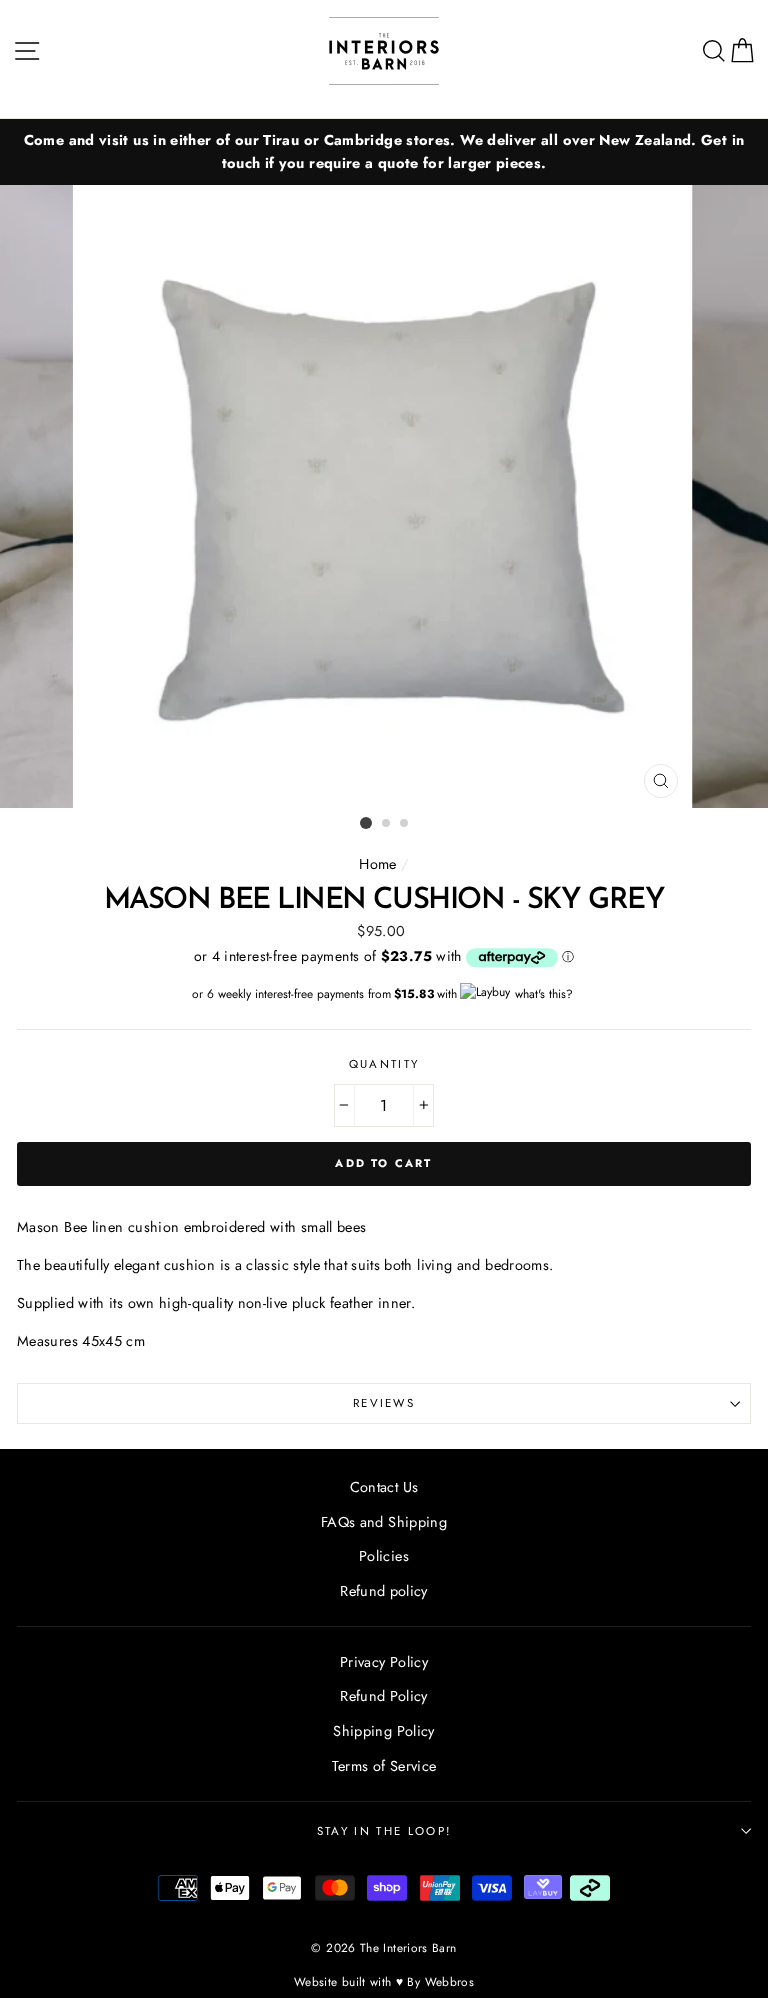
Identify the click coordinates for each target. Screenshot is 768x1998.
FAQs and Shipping (384, 1522)
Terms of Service (384, 1766)
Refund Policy (384, 1696)
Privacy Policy (384, 1662)
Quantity (384, 1064)
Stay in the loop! (384, 1831)
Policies (384, 1556)
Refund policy (384, 1591)
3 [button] (405, 824)
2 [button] (387, 824)
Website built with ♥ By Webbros (384, 1981)
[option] (384, 152)
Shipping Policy (383, 1731)
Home (377, 864)
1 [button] (366, 823)
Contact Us (384, 1487)
